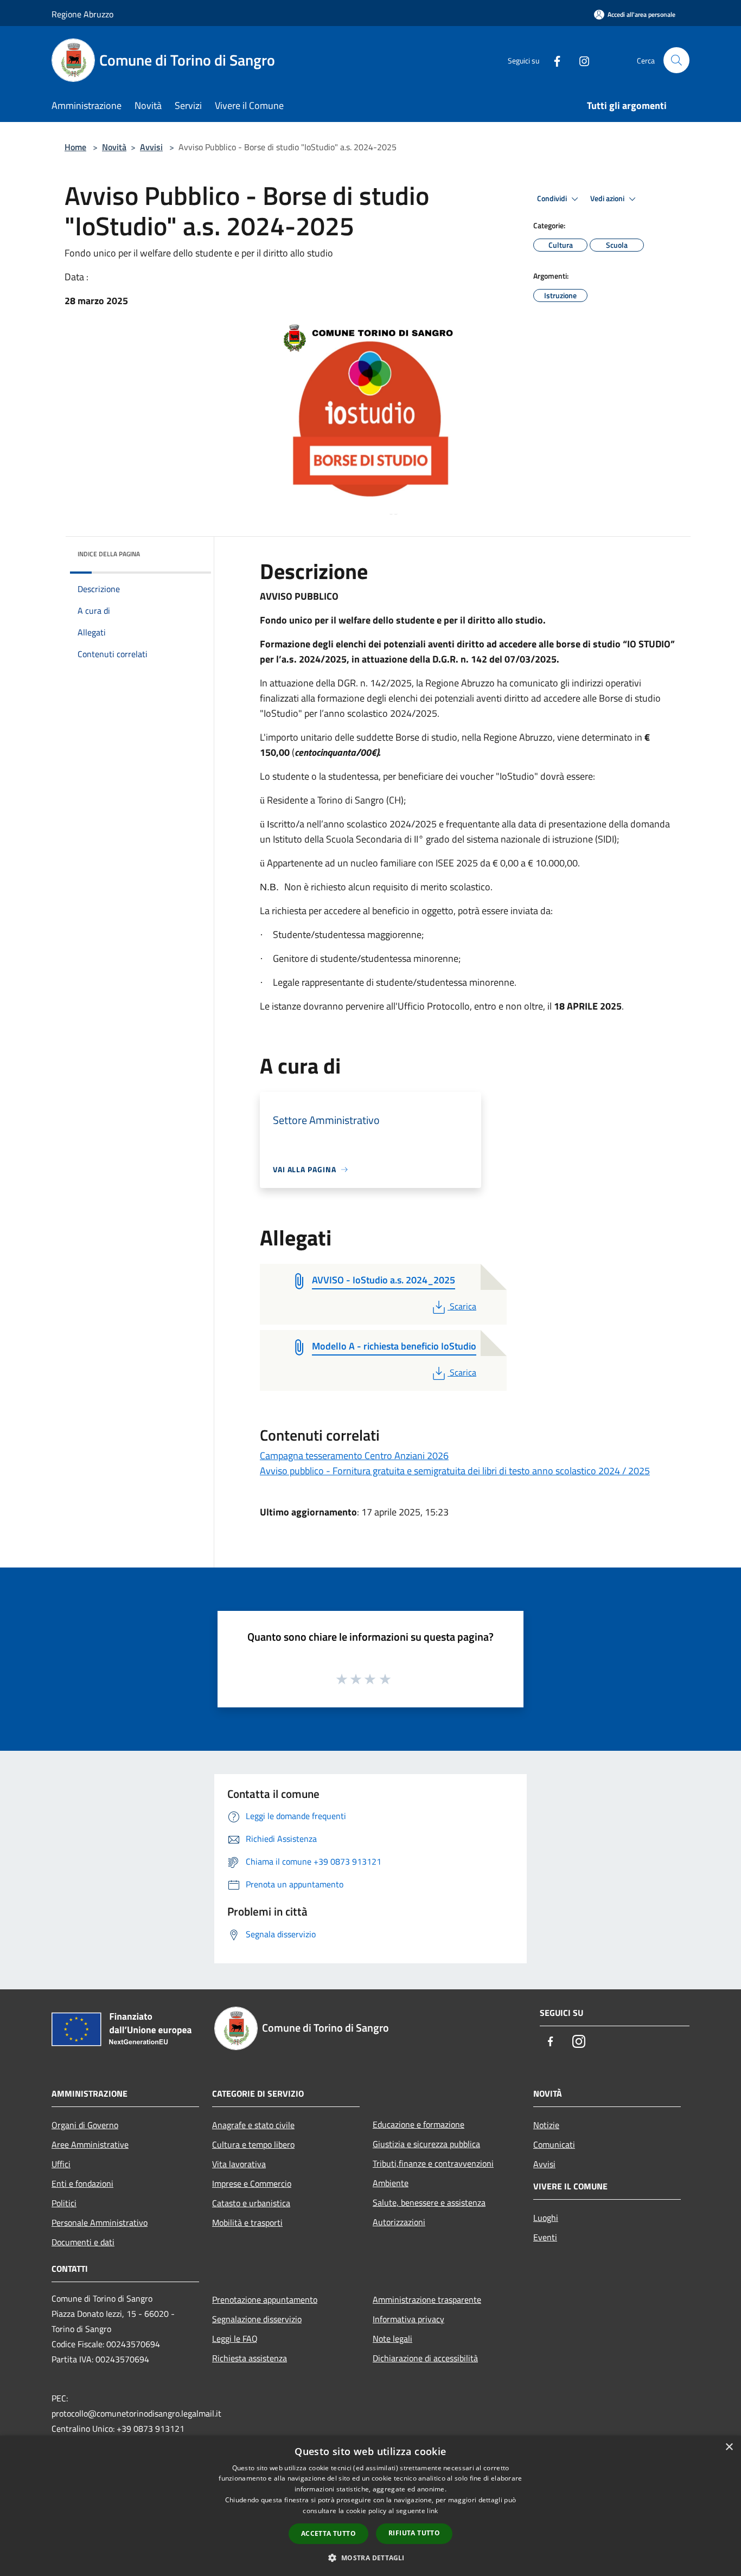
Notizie (546, 2125)
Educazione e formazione (419, 2124)
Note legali (392, 2339)
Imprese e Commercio (252, 2183)
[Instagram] (580, 60)
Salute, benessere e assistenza (429, 2202)
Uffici (61, 2164)
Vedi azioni (608, 198)
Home (75, 147)
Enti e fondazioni (82, 2183)
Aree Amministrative (90, 2144)
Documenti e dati (83, 2242)
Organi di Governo (85, 2125)
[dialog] (370, 2506)
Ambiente (391, 2183)
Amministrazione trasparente (427, 2299)
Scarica (463, 1306)
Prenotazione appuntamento (265, 2299)
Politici (64, 2203)
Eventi (545, 2237)
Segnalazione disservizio (257, 2319)
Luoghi (546, 2218)
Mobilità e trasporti (247, 2222)
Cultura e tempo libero (253, 2144)
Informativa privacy (408, 2319)
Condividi (553, 198)
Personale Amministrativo (100, 2222)
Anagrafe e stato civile (253, 2125)
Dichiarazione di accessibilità (425, 2358)
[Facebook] (553, 60)
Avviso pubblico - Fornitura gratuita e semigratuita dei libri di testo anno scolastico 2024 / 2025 (455, 1471)
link (432, 2511)
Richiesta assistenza (250, 2358)
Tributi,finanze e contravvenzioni (433, 2163)
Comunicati (554, 2144)
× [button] (729, 2447)
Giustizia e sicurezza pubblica (426, 2144)
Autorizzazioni (399, 2222)
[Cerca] (676, 60)
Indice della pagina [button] (109, 554)
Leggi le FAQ (235, 2339)
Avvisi (151, 147)
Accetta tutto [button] (328, 2533)
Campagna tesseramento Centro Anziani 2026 (354, 1456)
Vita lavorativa (239, 2164)
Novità (114, 147)
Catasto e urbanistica (251, 2203)
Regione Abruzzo (82, 14)
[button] (370, 2558)
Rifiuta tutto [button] (414, 2533)
